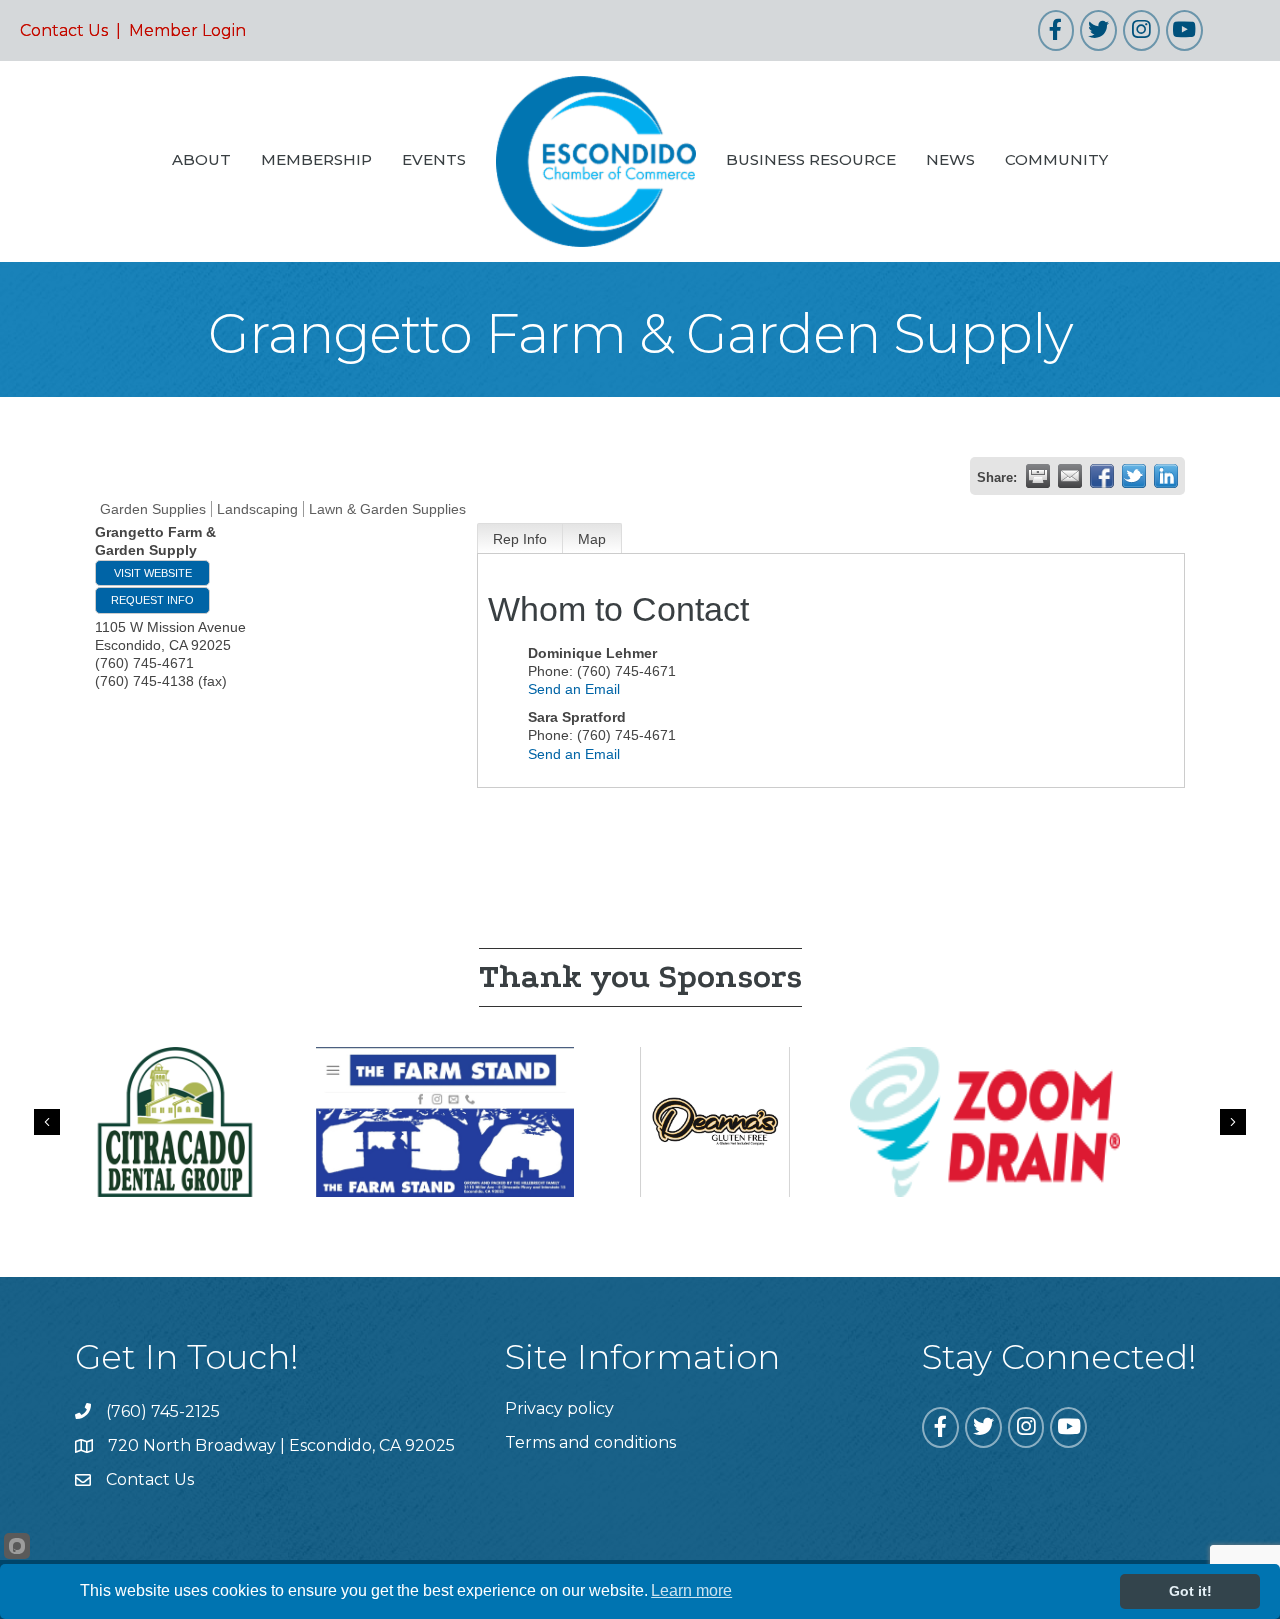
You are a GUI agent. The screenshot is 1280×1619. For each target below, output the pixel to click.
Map (592, 539)
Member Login (187, 30)
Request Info (152, 600)
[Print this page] (1038, 476)
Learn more (691, 1590)
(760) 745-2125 (163, 1411)
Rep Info (520, 539)
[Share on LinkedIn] (1166, 476)
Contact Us (64, 30)
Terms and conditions (590, 1442)
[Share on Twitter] (1134, 476)
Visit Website (153, 573)
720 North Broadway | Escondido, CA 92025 (281, 1445)
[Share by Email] (1070, 476)
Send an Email (574, 689)
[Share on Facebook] (1102, 476)
